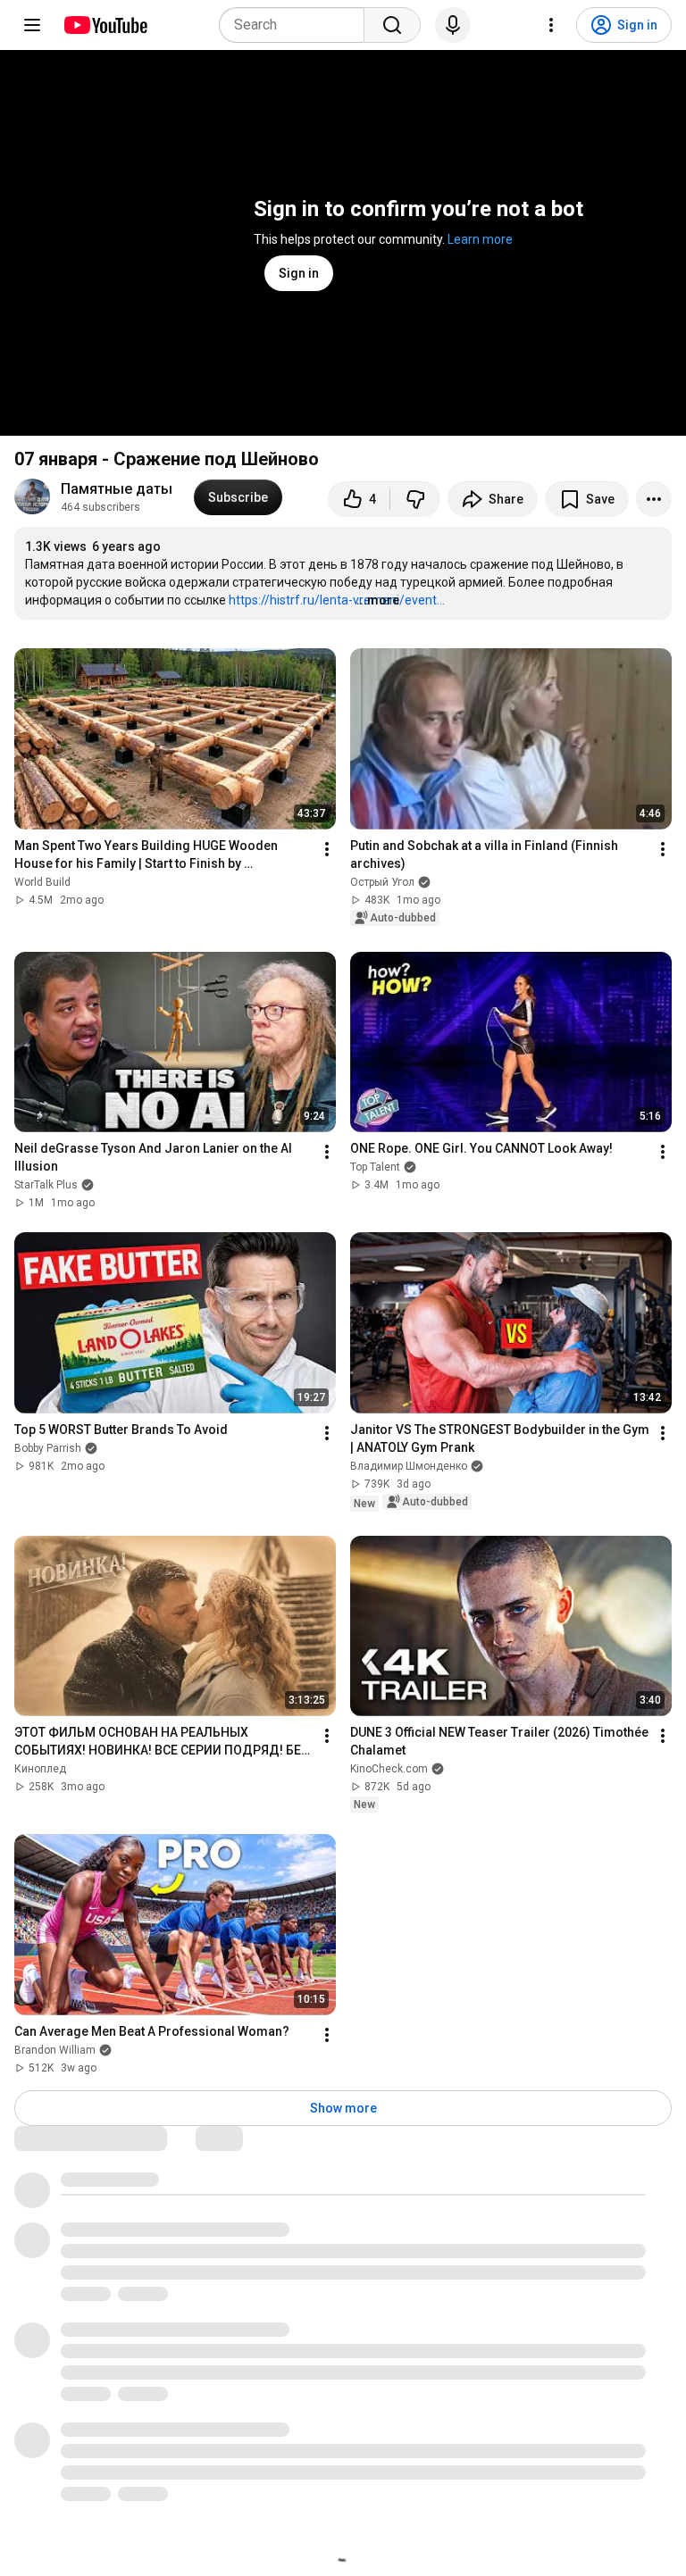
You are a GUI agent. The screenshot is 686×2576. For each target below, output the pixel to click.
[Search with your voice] (453, 25)
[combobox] (297, 25)
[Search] (392, 25)
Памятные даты (117, 489)
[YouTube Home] (105, 25)
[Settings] (551, 25)
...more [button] (378, 600)
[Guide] (32, 25)
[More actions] (654, 499)
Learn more (480, 239)
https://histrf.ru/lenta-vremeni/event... (337, 600)
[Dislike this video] (415, 499)
